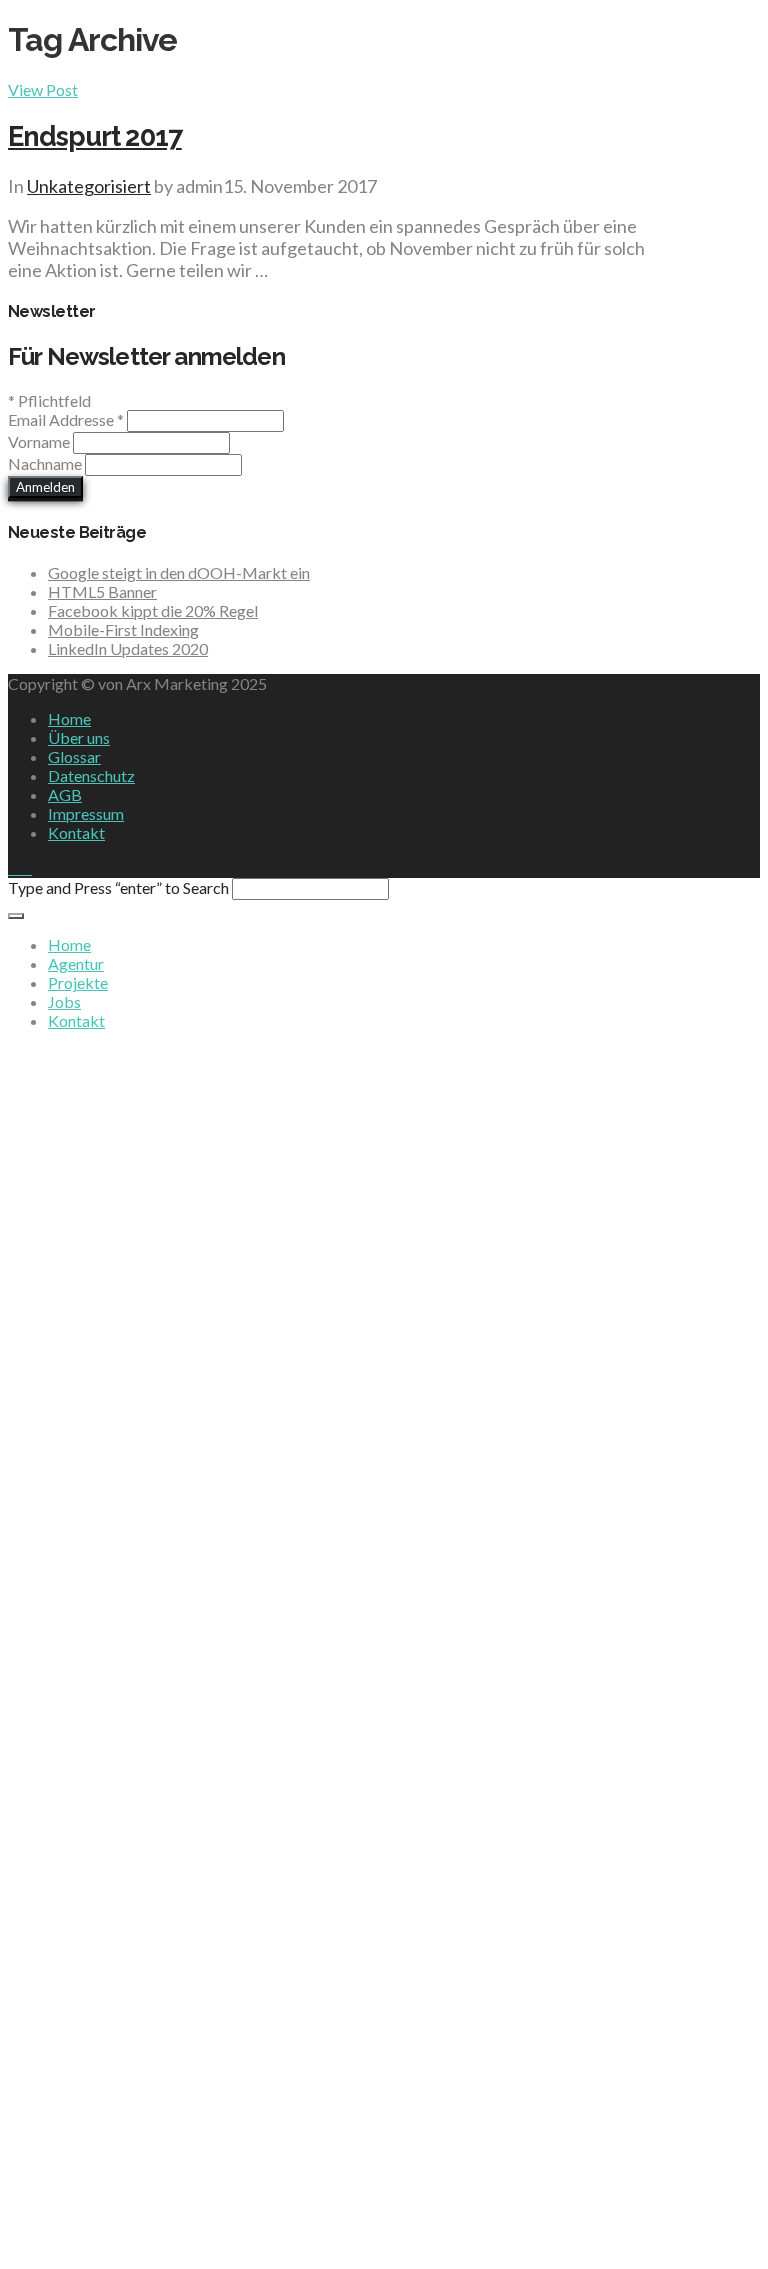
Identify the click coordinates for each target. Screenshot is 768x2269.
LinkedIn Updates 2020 (128, 648)
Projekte (78, 982)
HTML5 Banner (102, 591)
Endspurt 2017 (95, 136)
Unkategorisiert (89, 186)
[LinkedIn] (14, 867)
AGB (65, 794)
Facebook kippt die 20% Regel (153, 610)
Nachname (46, 463)
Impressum (86, 813)
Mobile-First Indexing (123, 629)
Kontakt (76, 832)
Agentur (76, 963)
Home (69, 718)
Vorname (40, 441)
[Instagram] (26, 867)
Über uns (79, 737)
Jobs (64, 1001)
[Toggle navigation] (16, 916)
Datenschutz (91, 775)
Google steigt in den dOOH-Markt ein (179, 572)
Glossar (74, 756)
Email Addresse (66, 419)
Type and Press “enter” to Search (118, 887)
